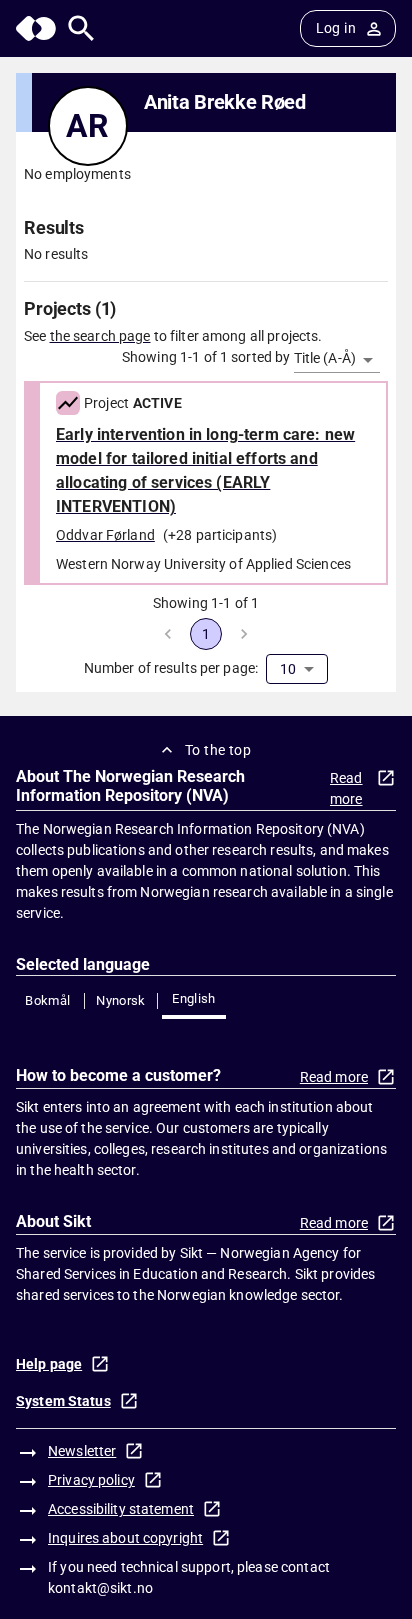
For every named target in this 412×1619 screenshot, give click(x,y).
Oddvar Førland (105, 535)
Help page (49, 1364)
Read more (346, 788)
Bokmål (47, 1000)
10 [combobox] (288, 669)
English (194, 998)
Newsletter (82, 1451)
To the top (218, 750)
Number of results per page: (171, 668)
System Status (63, 1401)
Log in (336, 28)
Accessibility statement (121, 1509)
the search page (100, 336)
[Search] (81, 28)
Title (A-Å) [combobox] (325, 358)
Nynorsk (121, 1000)
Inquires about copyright (125, 1538)
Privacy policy (91, 1480)
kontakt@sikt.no (100, 1588)
